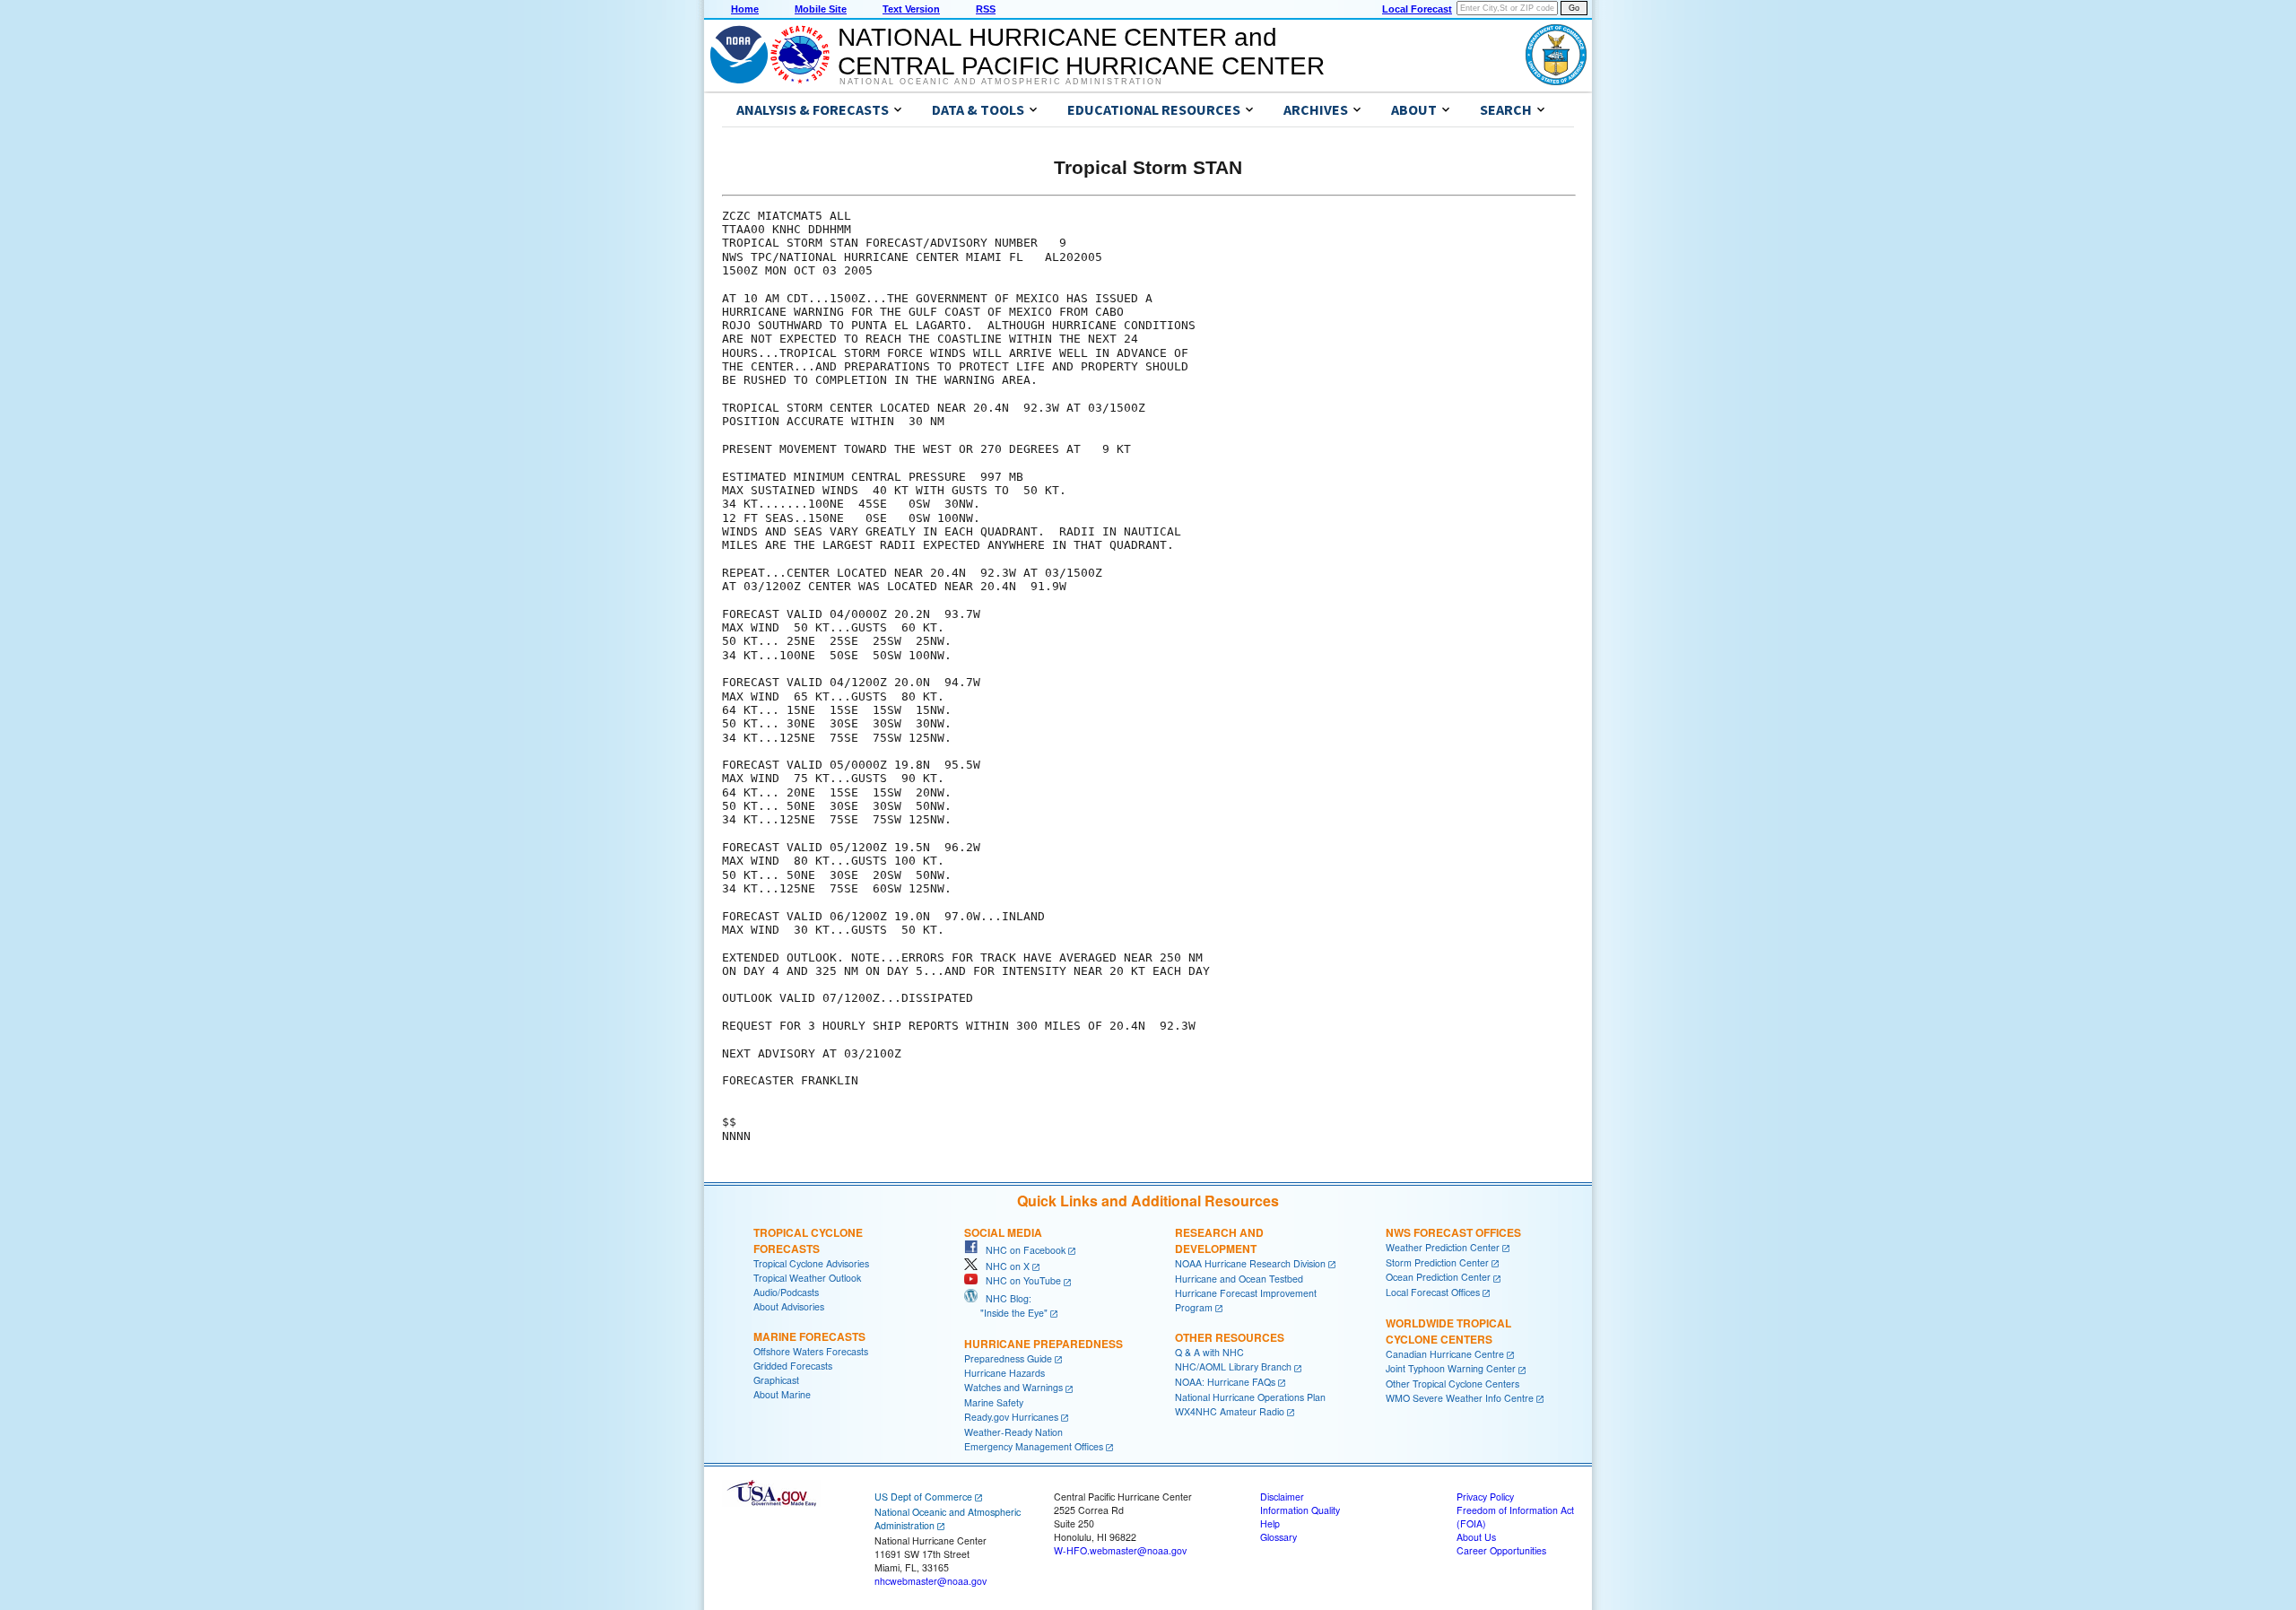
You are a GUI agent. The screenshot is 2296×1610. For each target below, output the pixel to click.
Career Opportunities (1501, 1550)
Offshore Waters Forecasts (811, 1351)
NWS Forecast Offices (1453, 1232)
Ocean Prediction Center (1438, 1277)
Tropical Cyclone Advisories (811, 1263)
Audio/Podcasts (786, 1292)
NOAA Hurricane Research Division (1250, 1263)
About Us (1476, 1537)
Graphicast (776, 1380)
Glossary (1278, 1537)
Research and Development (1219, 1240)
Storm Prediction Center (1437, 1262)
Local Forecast (1417, 9)
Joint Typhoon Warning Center (1451, 1368)
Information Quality (1300, 1510)
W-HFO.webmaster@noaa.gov (1120, 1550)
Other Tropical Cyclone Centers (1452, 1384)
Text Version (911, 9)
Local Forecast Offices (1433, 1292)
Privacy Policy (1485, 1497)
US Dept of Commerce (923, 1497)
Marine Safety (994, 1402)
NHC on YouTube (1019, 1280)
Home (745, 9)
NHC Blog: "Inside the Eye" (1006, 1305)
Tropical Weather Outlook (807, 1278)
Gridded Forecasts (793, 1366)
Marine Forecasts (809, 1336)
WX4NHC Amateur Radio (1230, 1411)
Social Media (1003, 1232)
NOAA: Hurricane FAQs (1225, 1382)
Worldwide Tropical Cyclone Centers (1448, 1331)
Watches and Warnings (1013, 1387)
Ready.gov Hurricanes (1011, 1417)
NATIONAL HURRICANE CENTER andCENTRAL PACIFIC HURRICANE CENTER (1081, 52)
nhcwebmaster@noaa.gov (931, 1581)
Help (1270, 1523)
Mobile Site (821, 9)
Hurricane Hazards (1004, 1373)
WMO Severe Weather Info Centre (1460, 1398)
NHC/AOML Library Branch (1233, 1366)
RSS (986, 9)
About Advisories (789, 1306)
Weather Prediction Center (1443, 1247)
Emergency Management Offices (1034, 1446)
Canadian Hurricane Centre (1445, 1354)
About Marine (782, 1394)
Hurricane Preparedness (1044, 1344)
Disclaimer (1282, 1497)
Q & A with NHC (1209, 1352)
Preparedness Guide (1008, 1358)
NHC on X (1004, 1266)
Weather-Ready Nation (1013, 1432)
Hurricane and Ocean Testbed (1239, 1279)
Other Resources (1230, 1337)
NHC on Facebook (1022, 1250)
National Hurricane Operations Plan (1250, 1397)
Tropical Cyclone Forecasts (808, 1240)
